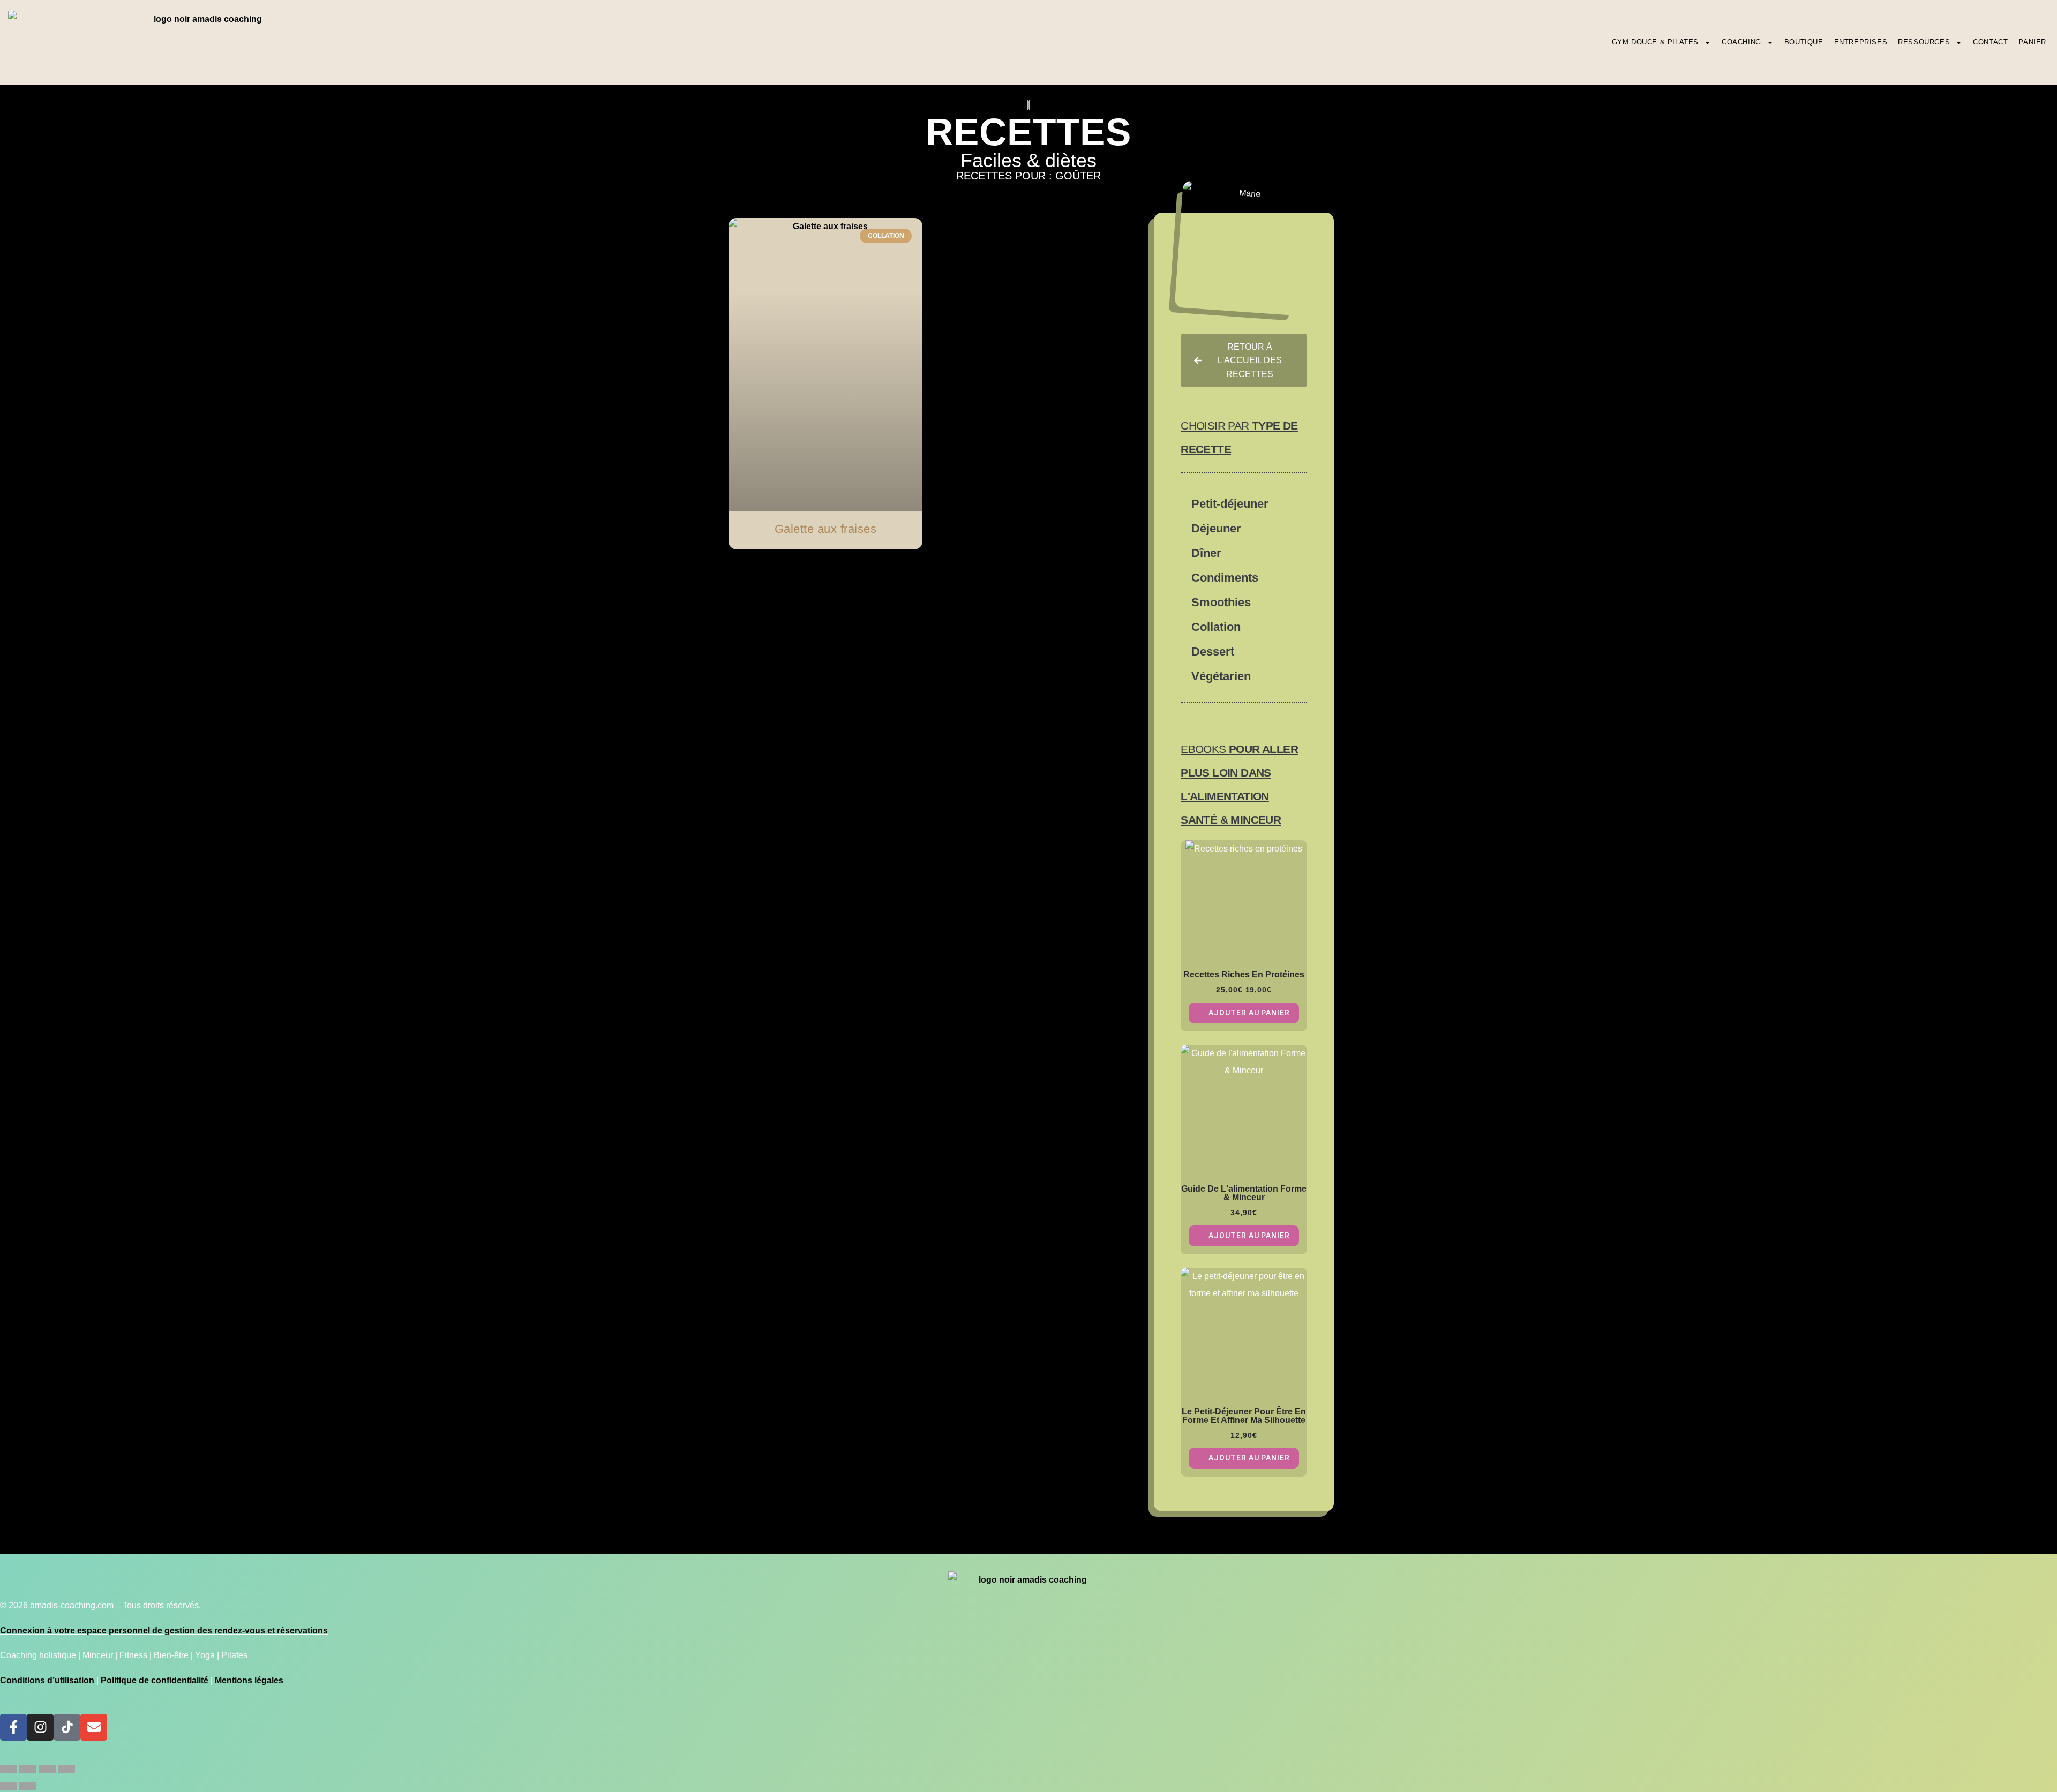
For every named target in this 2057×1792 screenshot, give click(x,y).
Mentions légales (249, 1680)
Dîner (1206, 553)
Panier (2032, 42)
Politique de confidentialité (155, 1680)
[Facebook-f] (13, 1727)
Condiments (1225, 578)
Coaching (1741, 42)
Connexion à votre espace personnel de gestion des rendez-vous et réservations (164, 1631)
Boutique (1804, 42)
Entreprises (1861, 42)
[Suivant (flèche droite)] (28, 1786)
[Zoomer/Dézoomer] (9, 1769)
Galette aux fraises (826, 529)
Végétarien (1221, 676)
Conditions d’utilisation (47, 1680)
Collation (1216, 627)
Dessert (1213, 652)
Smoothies (1221, 602)
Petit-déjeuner (1230, 504)
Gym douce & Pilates (1655, 42)
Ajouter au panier (1249, 1013)
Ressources (1924, 42)
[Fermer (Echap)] (66, 1769)
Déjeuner (1216, 528)
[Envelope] (94, 1727)
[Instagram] (40, 1727)
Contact (1990, 42)
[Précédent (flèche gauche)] (9, 1786)
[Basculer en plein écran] (28, 1769)
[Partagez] (47, 1769)
